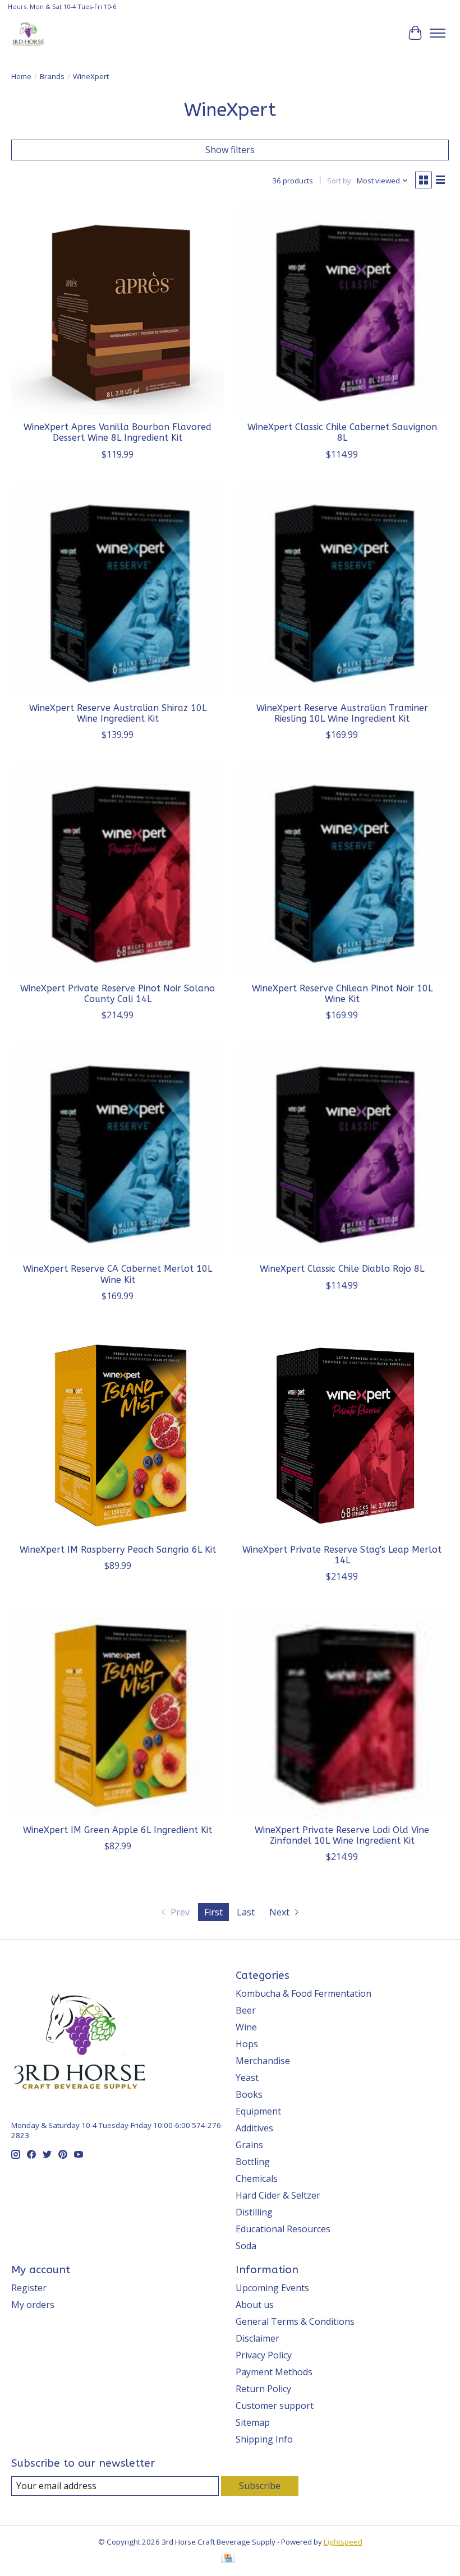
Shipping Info (264, 2439)
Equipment (258, 2111)
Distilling (254, 2212)
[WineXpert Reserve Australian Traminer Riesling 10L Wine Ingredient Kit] (342, 589)
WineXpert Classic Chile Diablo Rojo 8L (342, 1269)
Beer (246, 2010)
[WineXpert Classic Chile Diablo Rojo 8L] (342, 1150)
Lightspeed (343, 2542)
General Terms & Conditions (295, 2321)
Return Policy (263, 2389)
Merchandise (263, 2061)
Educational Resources (283, 2229)
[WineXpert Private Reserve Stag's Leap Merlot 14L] (342, 1431)
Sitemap (253, 2422)
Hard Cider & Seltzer (278, 2195)
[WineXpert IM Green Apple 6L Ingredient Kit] (118, 1711)
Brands (52, 76)
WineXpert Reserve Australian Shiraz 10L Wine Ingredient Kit (118, 713)
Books (249, 2094)
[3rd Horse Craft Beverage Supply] (28, 33)
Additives (254, 2128)
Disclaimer (257, 2338)
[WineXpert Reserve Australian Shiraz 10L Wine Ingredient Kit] (118, 589)
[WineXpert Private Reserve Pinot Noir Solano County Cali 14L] (118, 870)
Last (246, 1912)
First (213, 1912)
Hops (247, 2044)
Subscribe (260, 2486)
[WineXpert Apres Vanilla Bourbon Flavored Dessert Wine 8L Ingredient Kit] (118, 308)
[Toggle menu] (438, 33)
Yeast (247, 2078)
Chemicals (257, 2178)
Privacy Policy (264, 2355)
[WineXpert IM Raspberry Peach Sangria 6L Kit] (118, 1431)
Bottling (253, 2162)
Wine (246, 2027)
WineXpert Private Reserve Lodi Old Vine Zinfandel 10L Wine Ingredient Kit (342, 1835)
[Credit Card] (228, 2559)
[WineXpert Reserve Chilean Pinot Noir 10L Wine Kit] (342, 870)
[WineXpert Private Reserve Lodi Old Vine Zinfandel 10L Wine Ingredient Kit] (342, 1711)
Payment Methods (274, 2372)
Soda (246, 2246)
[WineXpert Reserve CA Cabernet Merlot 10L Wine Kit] (118, 1150)
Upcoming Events (272, 2288)
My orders (33, 2305)
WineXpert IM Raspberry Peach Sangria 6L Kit (118, 1550)
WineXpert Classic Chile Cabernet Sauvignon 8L (342, 432)
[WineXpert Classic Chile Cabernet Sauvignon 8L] (342, 308)
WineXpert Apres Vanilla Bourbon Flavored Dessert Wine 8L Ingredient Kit (118, 432)
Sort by (339, 181)
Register (29, 2288)
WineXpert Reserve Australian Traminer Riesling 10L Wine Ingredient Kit (342, 713)
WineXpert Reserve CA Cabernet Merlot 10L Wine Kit (118, 1274)
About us (255, 2305)
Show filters (230, 150)
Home (21, 76)
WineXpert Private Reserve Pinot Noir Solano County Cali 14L (118, 994)
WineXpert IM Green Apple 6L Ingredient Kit (118, 1830)
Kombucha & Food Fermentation (303, 1993)
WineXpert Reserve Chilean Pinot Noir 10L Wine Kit (342, 994)
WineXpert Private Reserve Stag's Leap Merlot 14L (342, 1555)
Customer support (275, 2406)
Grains (249, 2145)
